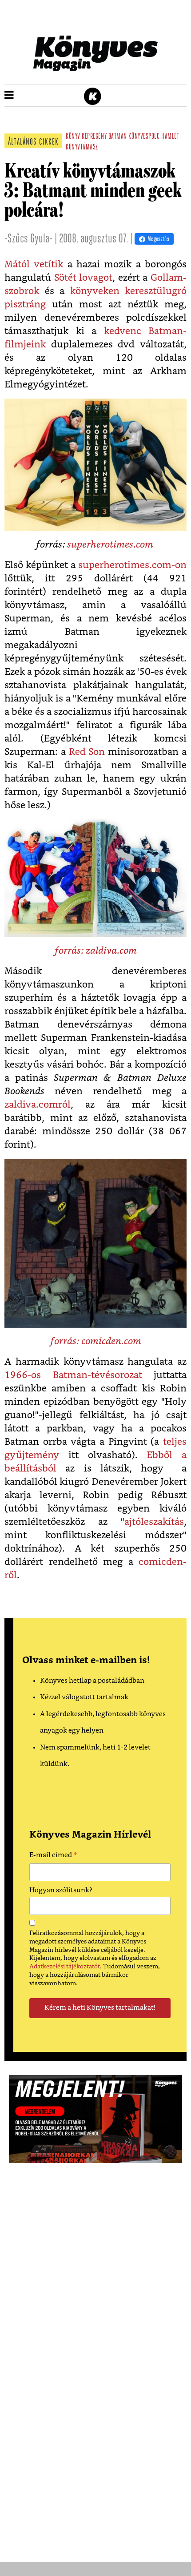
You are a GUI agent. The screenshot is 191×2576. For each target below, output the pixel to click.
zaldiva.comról (38, 1105)
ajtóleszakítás (154, 1522)
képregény (94, 137)
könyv (73, 137)
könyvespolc (144, 137)
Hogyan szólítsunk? (61, 1890)
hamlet (170, 137)
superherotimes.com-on (132, 565)
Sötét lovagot (84, 278)
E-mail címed (53, 1856)
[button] (9, 96)
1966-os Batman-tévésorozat (73, 1375)
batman (118, 137)
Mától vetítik (34, 264)
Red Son (87, 752)
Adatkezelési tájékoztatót (65, 1967)
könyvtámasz (82, 148)
